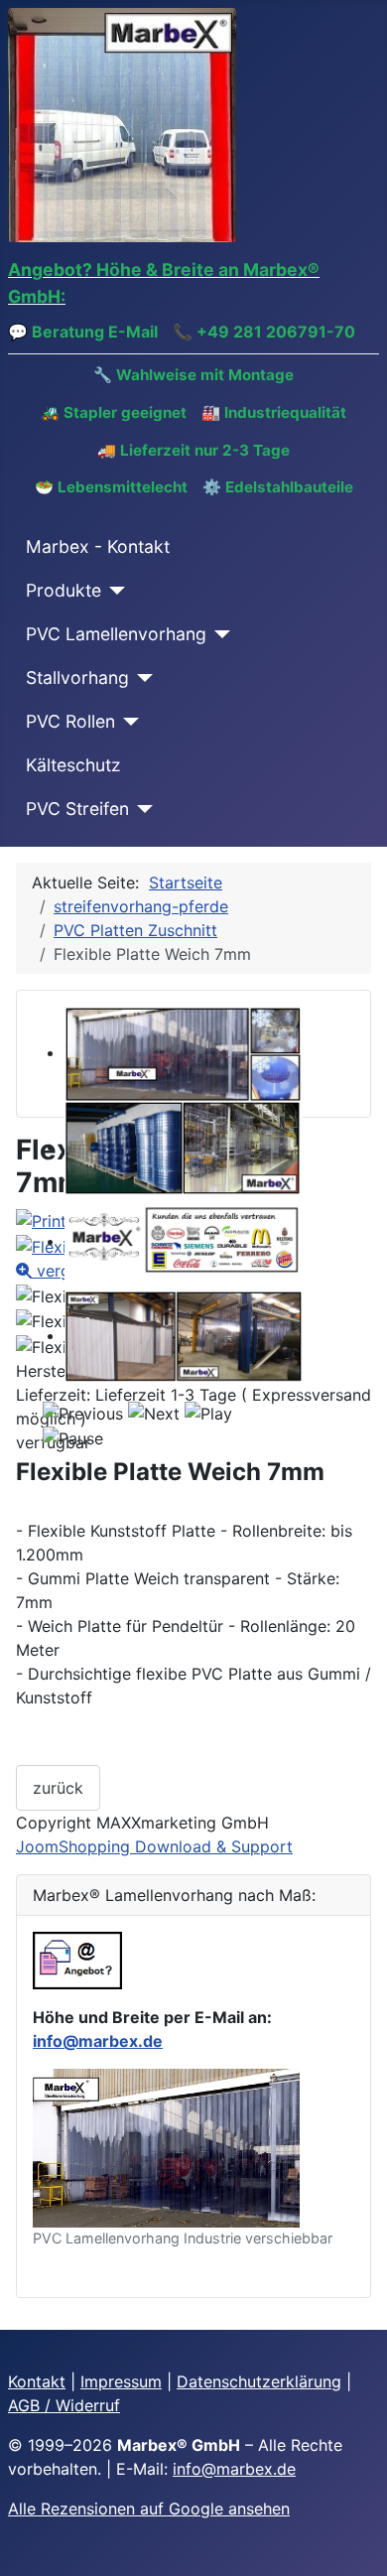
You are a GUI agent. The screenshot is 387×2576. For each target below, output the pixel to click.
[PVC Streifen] (141, 809)
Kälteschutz (73, 765)
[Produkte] (114, 591)
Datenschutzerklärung (259, 2381)
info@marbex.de (98, 2041)
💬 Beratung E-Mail (83, 332)
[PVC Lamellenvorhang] (219, 634)
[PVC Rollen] (128, 722)
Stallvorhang (77, 678)
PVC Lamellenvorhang (116, 634)
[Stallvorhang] (141, 678)
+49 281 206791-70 (276, 332)
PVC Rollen (70, 721)
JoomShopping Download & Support (154, 1846)
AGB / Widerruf (64, 2405)
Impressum (121, 2381)
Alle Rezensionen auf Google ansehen (149, 2508)
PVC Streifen (77, 809)
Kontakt (37, 2381)
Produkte (64, 590)
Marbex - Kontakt (98, 546)
